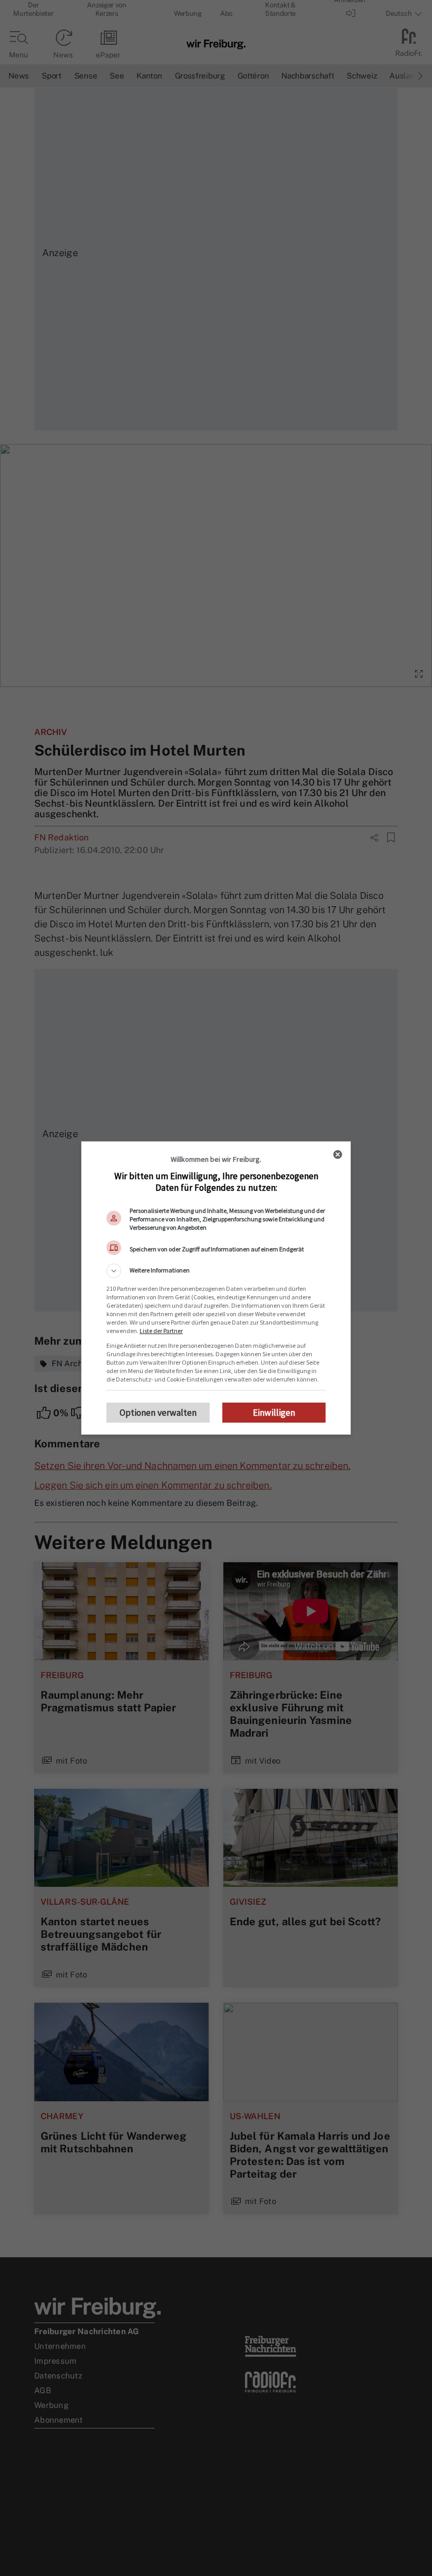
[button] (216, 1271)
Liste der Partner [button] (161, 1331)
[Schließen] (338, 1154)
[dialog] (216, 1288)
